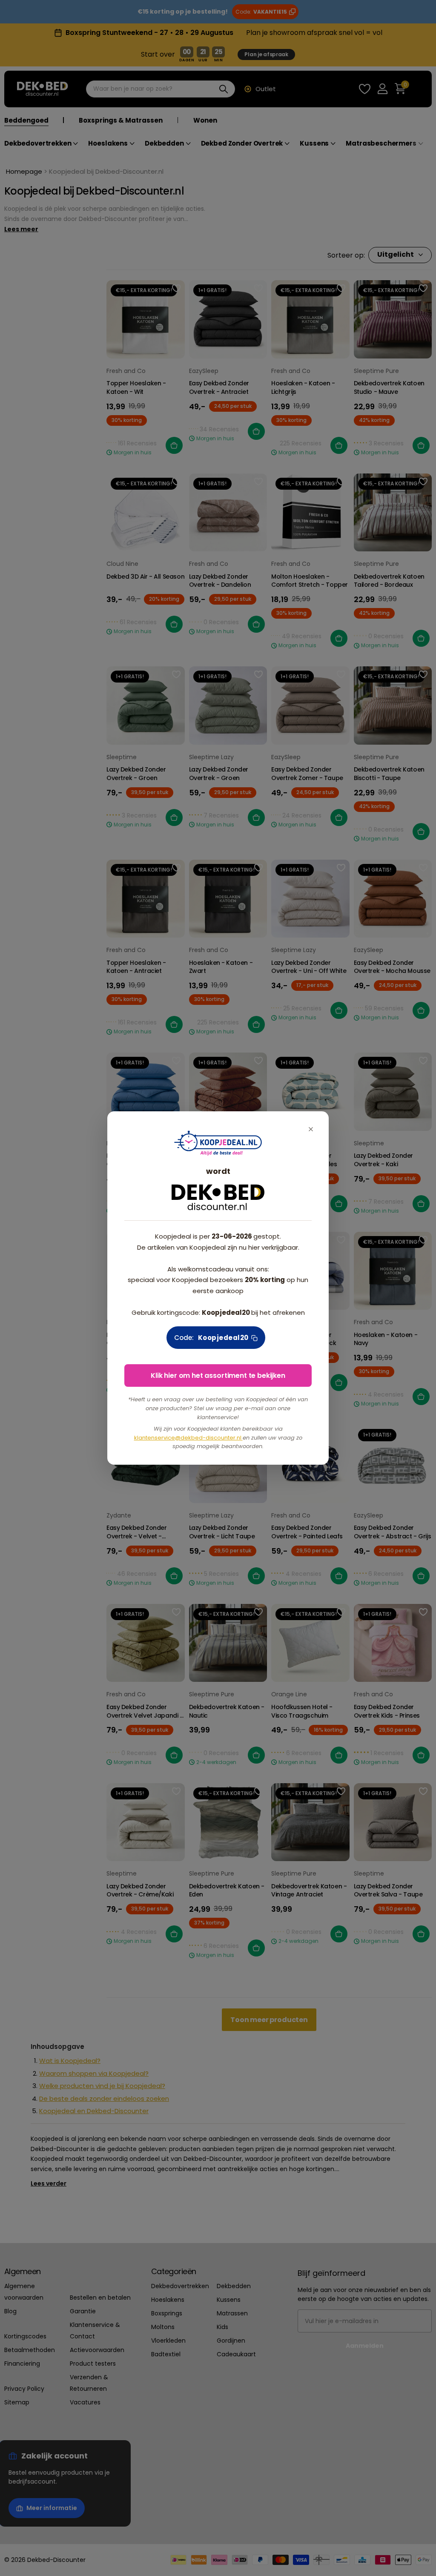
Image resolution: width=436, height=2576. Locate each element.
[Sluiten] (311, 1129)
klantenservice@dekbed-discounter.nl (188, 1438)
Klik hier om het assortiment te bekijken (218, 1375)
